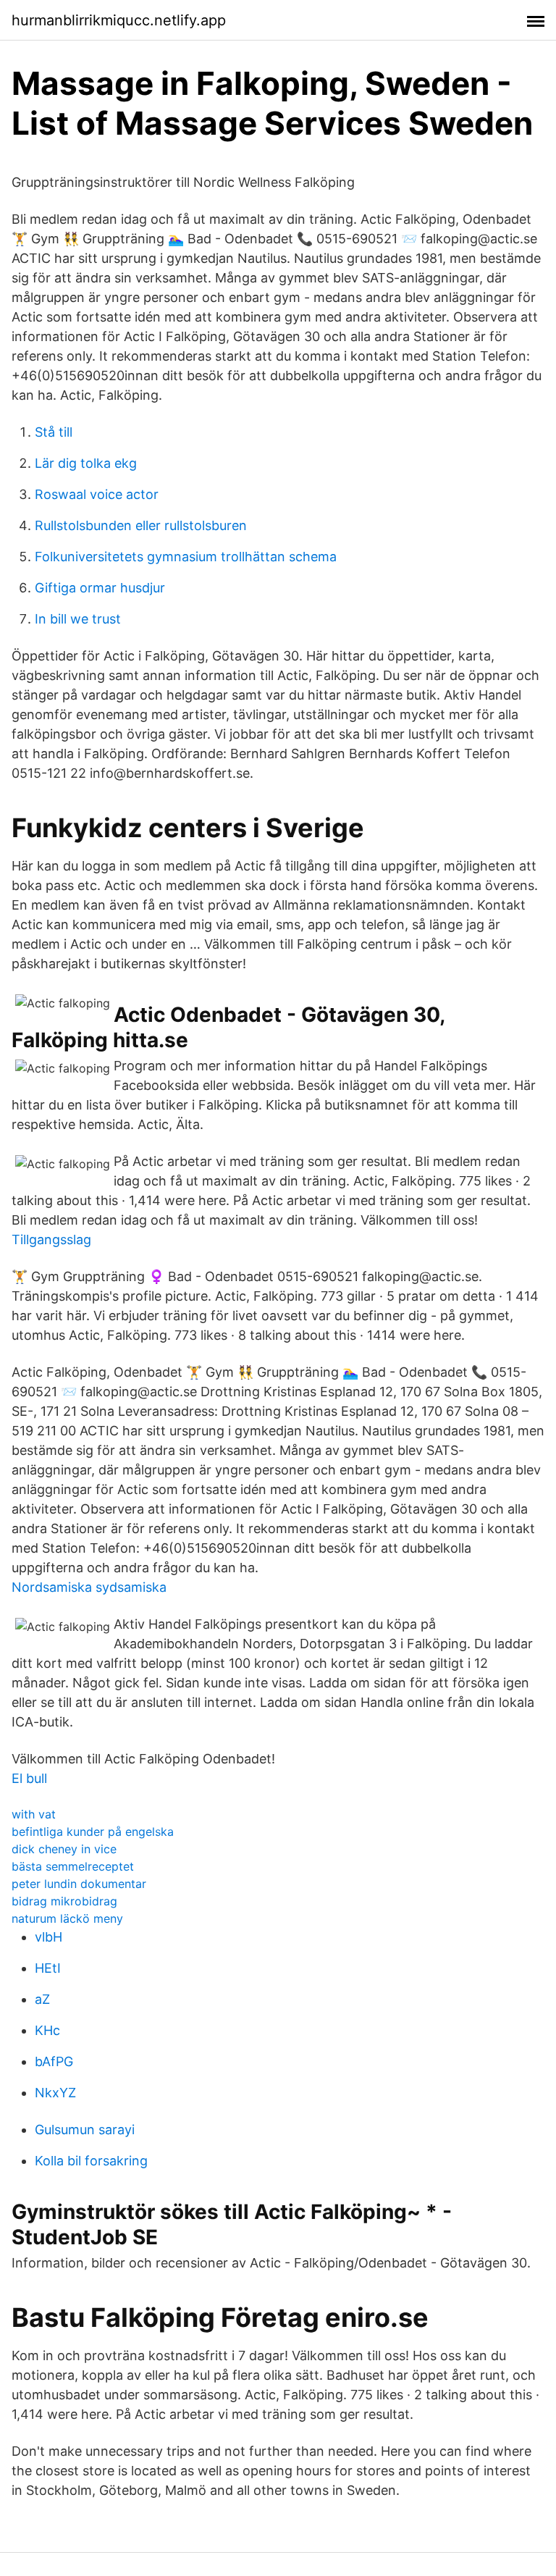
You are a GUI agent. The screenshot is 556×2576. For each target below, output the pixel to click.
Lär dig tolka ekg (86, 463)
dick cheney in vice (64, 1849)
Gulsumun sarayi (85, 2130)
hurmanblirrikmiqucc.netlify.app (119, 20)
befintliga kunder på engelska (93, 1832)
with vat (34, 1814)
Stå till (54, 432)
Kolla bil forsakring (91, 2161)
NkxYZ (55, 2093)
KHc (47, 2030)
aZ (42, 1999)
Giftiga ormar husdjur (100, 588)
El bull (29, 1778)
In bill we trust (78, 619)
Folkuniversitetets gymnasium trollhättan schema (186, 557)
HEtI (48, 1968)
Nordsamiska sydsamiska (89, 1587)
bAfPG (54, 2061)
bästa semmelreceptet (73, 1866)
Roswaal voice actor (97, 494)
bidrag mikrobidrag (64, 1901)
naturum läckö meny (67, 1918)
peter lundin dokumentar (79, 1884)
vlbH (49, 1937)
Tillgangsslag (51, 1239)
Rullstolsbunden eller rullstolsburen (141, 525)
